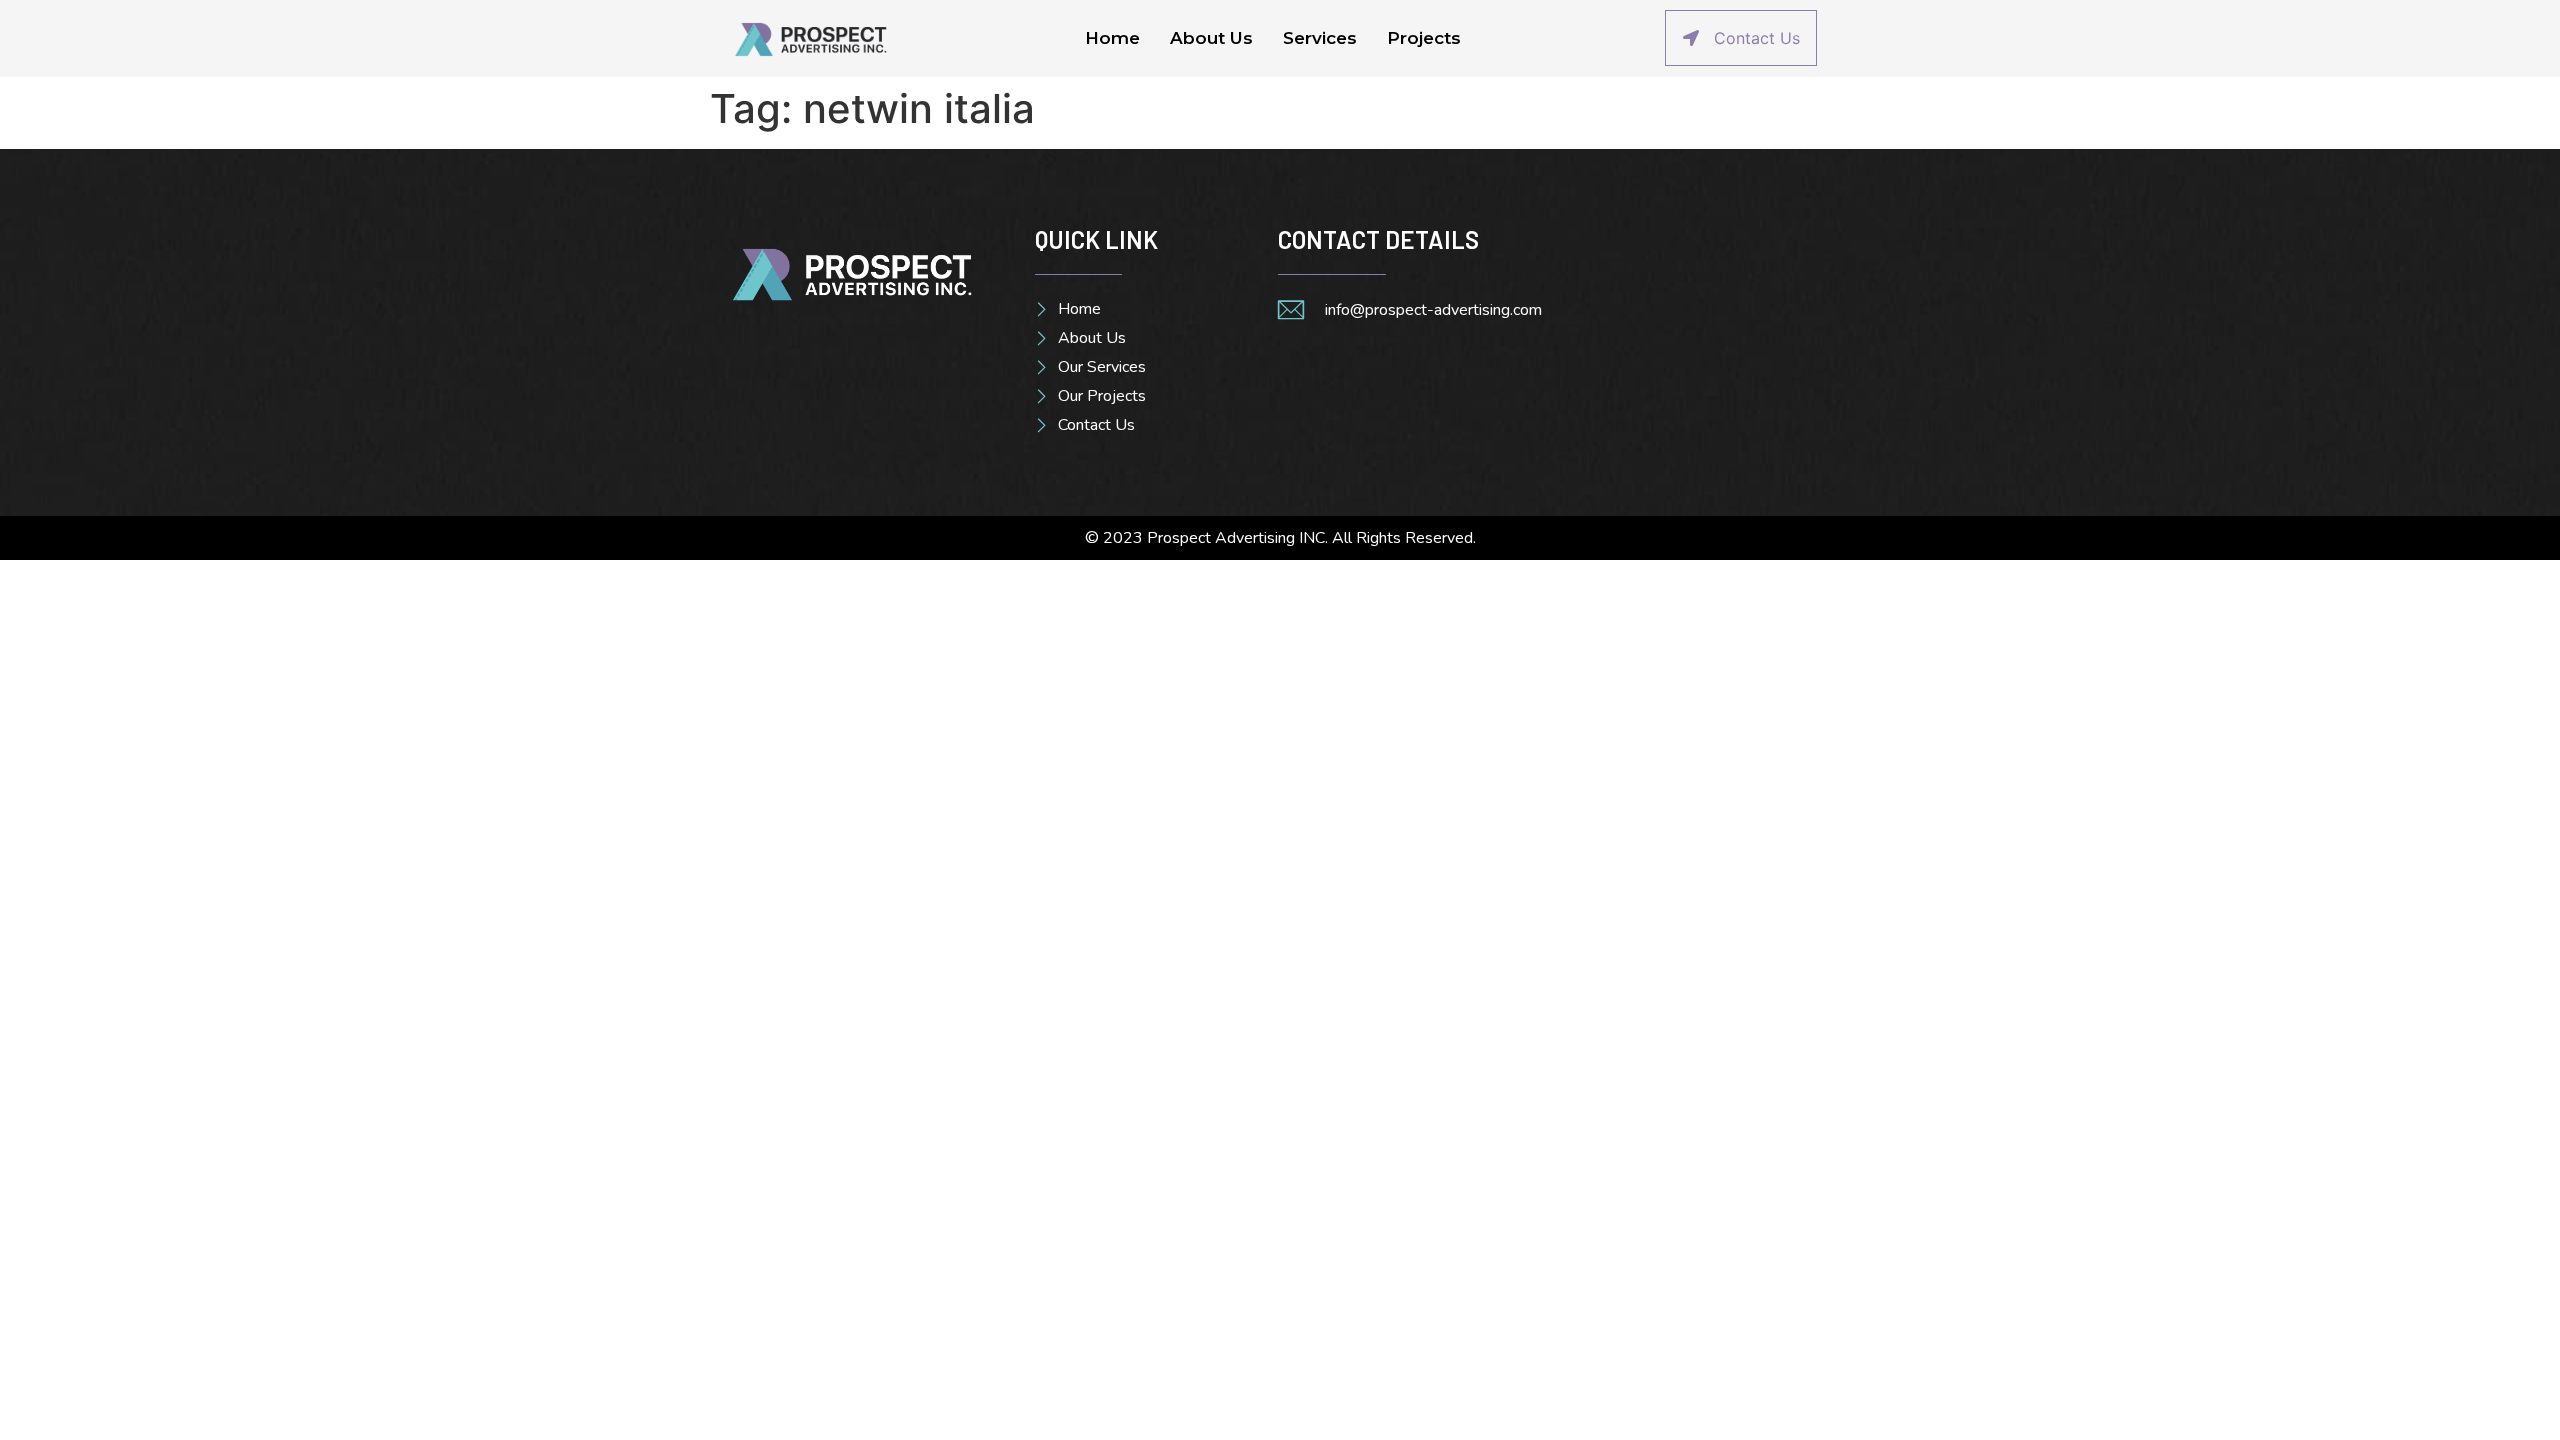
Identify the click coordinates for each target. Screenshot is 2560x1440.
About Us (1211, 38)
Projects (1424, 38)
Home (1112, 38)
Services (1320, 38)
